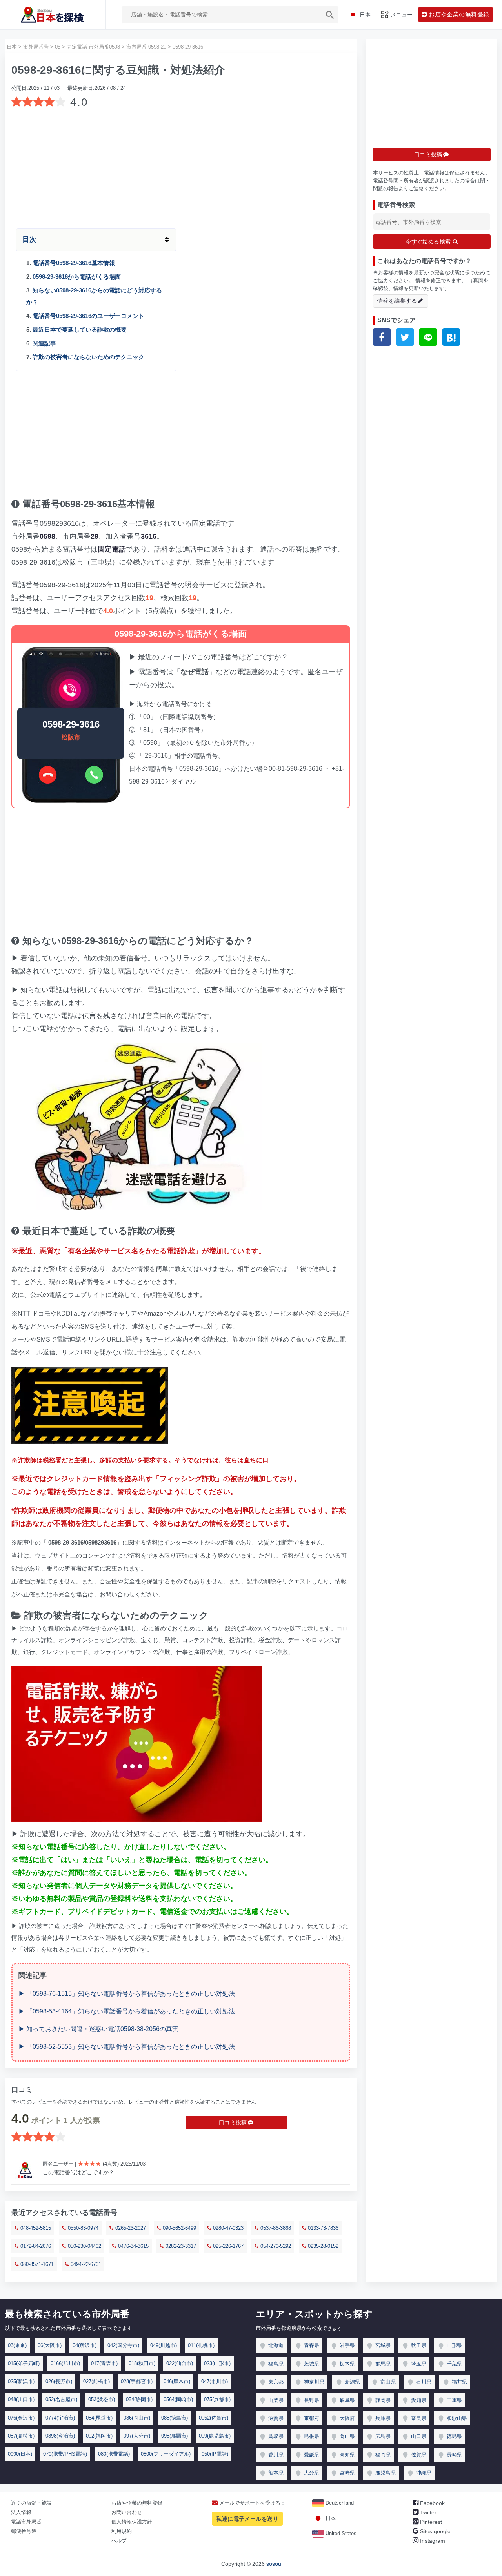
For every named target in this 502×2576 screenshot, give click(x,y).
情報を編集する (397, 301)
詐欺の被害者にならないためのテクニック (88, 357)
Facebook (432, 2503)
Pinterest (430, 2522)
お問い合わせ (127, 2512)
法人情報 (21, 2512)
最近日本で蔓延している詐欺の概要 (80, 329)
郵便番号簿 (24, 2531)
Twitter (427, 2512)
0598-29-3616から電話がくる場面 (77, 277)
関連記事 (44, 343)
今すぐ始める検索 (429, 241)
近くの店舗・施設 (31, 2503)
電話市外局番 (26, 2522)
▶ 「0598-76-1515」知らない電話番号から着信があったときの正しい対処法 (127, 1994)
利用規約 (122, 2531)
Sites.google (435, 2531)
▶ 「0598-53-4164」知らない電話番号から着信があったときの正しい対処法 (127, 2011)
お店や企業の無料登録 (137, 2503)
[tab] (181, 240)
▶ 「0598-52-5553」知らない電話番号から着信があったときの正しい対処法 (127, 2047)
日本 (330, 2518)
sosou (274, 2564)
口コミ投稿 (233, 2122)
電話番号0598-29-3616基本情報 (74, 263)
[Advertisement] (181, 165)
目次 (29, 240)
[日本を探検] (53, 15)
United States (340, 2533)
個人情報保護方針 (132, 2522)
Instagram (432, 2541)
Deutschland (339, 2503)
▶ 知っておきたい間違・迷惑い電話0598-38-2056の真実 (98, 2029)
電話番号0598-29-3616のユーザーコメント (88, 316)
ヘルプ (119, 2541)
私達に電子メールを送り (247, 2519)
